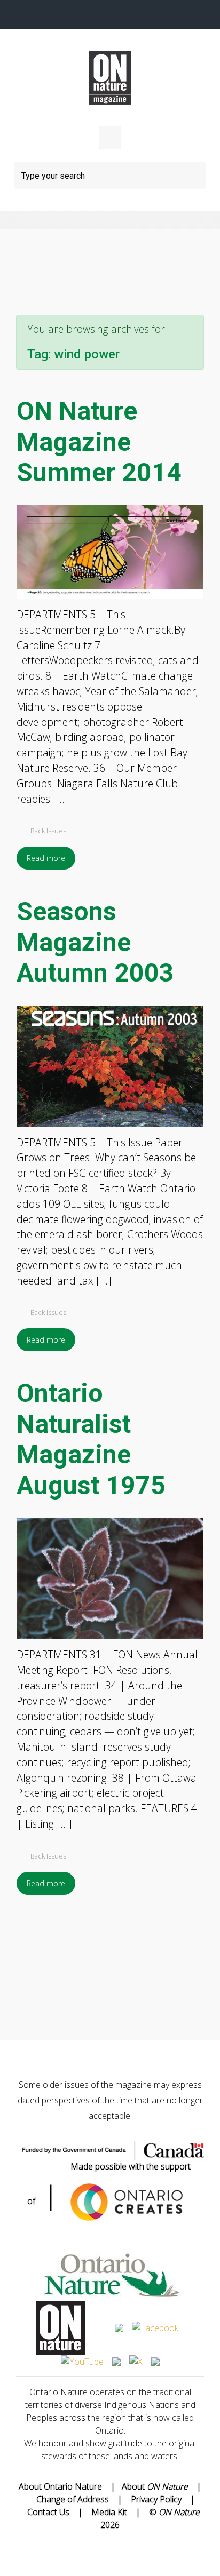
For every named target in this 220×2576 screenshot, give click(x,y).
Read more (46, 858)
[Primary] (110, 138)
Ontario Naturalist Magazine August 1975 (91, 1439)
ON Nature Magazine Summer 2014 (99, 442)
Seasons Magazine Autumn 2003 (95, 942)
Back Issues (48, 831)
